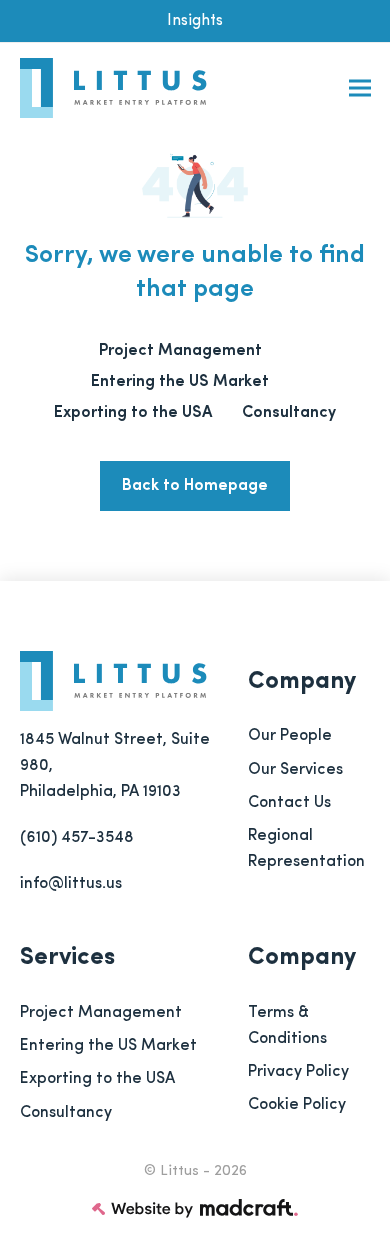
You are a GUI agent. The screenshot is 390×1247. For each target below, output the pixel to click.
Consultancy (66, 1113)
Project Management (101, 1013)
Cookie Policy (297, 1105)
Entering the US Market (108, 1046)
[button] (360, 88)
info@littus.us (71, 884)
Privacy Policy (298, 1072)
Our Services (295, 770)
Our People (290, 736)
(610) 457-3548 (77, 838)
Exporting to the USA (97, 1079)
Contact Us (289, 803)
